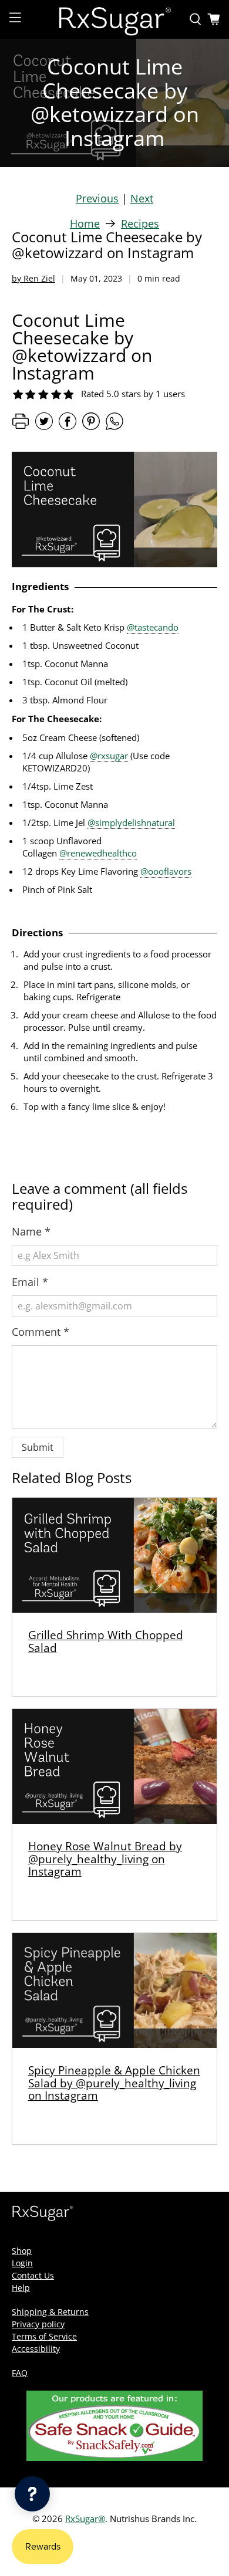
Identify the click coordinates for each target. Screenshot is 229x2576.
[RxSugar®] (115, 19)
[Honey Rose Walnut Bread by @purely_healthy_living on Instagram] (115, 1766)
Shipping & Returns (50, 2312)
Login (22, 2263)
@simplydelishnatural (131, 822)
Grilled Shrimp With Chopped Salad (106, 1641)
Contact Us (33, 2275)
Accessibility (36, 2349)
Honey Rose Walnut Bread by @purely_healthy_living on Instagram (105, 1859)
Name (31, 1231)
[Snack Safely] (114, 2458)
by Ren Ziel (33, 278)
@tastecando (153, 627)
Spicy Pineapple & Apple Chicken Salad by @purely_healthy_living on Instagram (114, 2083)
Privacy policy (38, 2324)
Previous (97, 198)
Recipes (140, 224)
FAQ (20, 2373)
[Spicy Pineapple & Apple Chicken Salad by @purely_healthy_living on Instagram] (115, 1991)
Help (21, 2288)
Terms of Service (44, 2336)
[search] (196, 19)
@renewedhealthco (98, 853)
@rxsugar (109, 756)
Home (85, 224)
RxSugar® (85, 2519)
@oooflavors (166, 871)
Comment (41, 1332)
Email (30, 1282)
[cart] (214, 19)
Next (142, 198)
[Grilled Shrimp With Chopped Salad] (115, 1555)
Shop (22, 2251)
